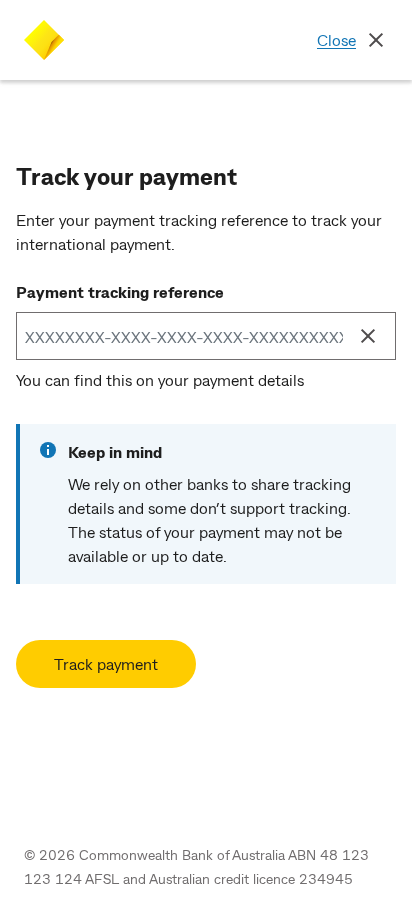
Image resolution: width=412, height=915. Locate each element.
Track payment (106, 663)
